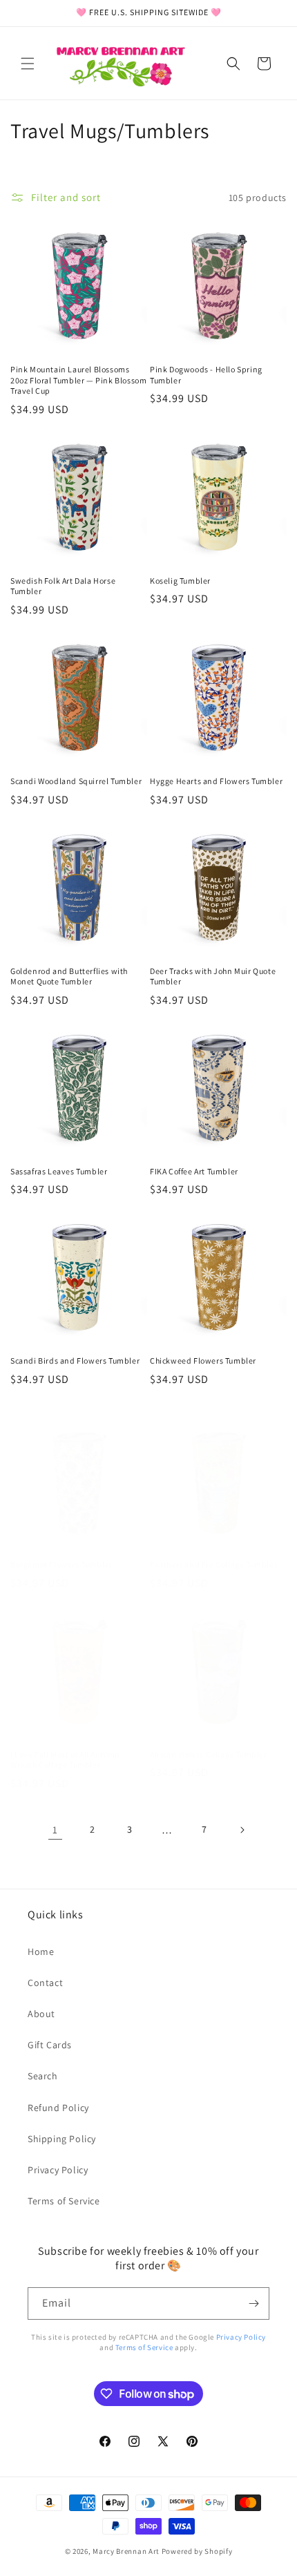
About (41, 2014)
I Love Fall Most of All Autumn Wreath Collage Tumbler (65, 1760)
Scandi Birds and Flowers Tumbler (75, 1361)
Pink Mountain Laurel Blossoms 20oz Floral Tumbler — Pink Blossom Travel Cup (78, 380)
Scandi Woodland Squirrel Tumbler (76, 781)
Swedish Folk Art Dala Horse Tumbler (63, 586)
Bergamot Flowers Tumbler (61, 1564)
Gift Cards (50, 2045)
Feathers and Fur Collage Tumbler (213, 1564)
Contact (45, 1983)
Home (41, 1952)
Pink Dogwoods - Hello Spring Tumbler (206, 375)
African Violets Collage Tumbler (209, 1754)
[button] (28, 64)
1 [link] (55, 1830)
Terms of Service (64, 2201)
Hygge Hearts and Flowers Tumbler (216, 781)
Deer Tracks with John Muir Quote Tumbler (213, 976)
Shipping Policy (62, 2139)
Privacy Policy (58, 2170)
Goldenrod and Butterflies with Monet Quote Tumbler (69, 976)
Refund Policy (58, 2108)
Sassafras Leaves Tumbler (59, 1171)
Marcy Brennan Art (126, 2551)
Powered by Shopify (197, 2551)
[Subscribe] (253, 2303)
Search (43, 2076)
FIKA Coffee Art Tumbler (194, 1171)
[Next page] (242, 1830)
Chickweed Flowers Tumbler (203, 1361)
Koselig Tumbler (180, 581)
